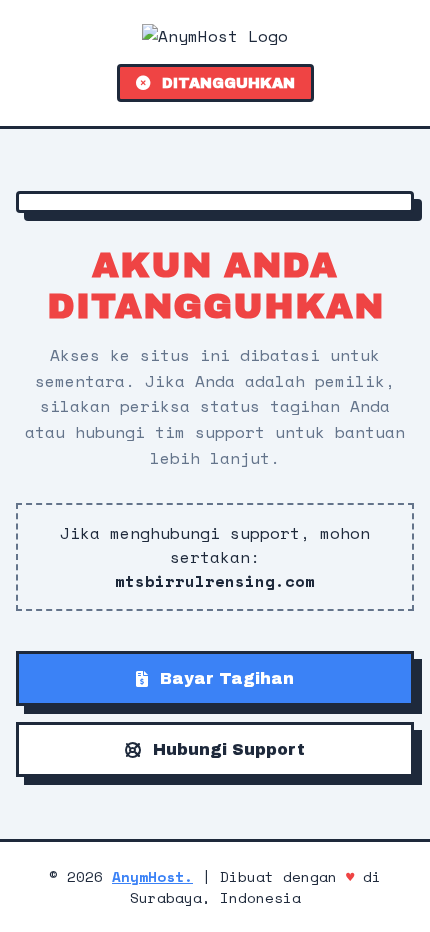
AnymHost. (152, 876)
